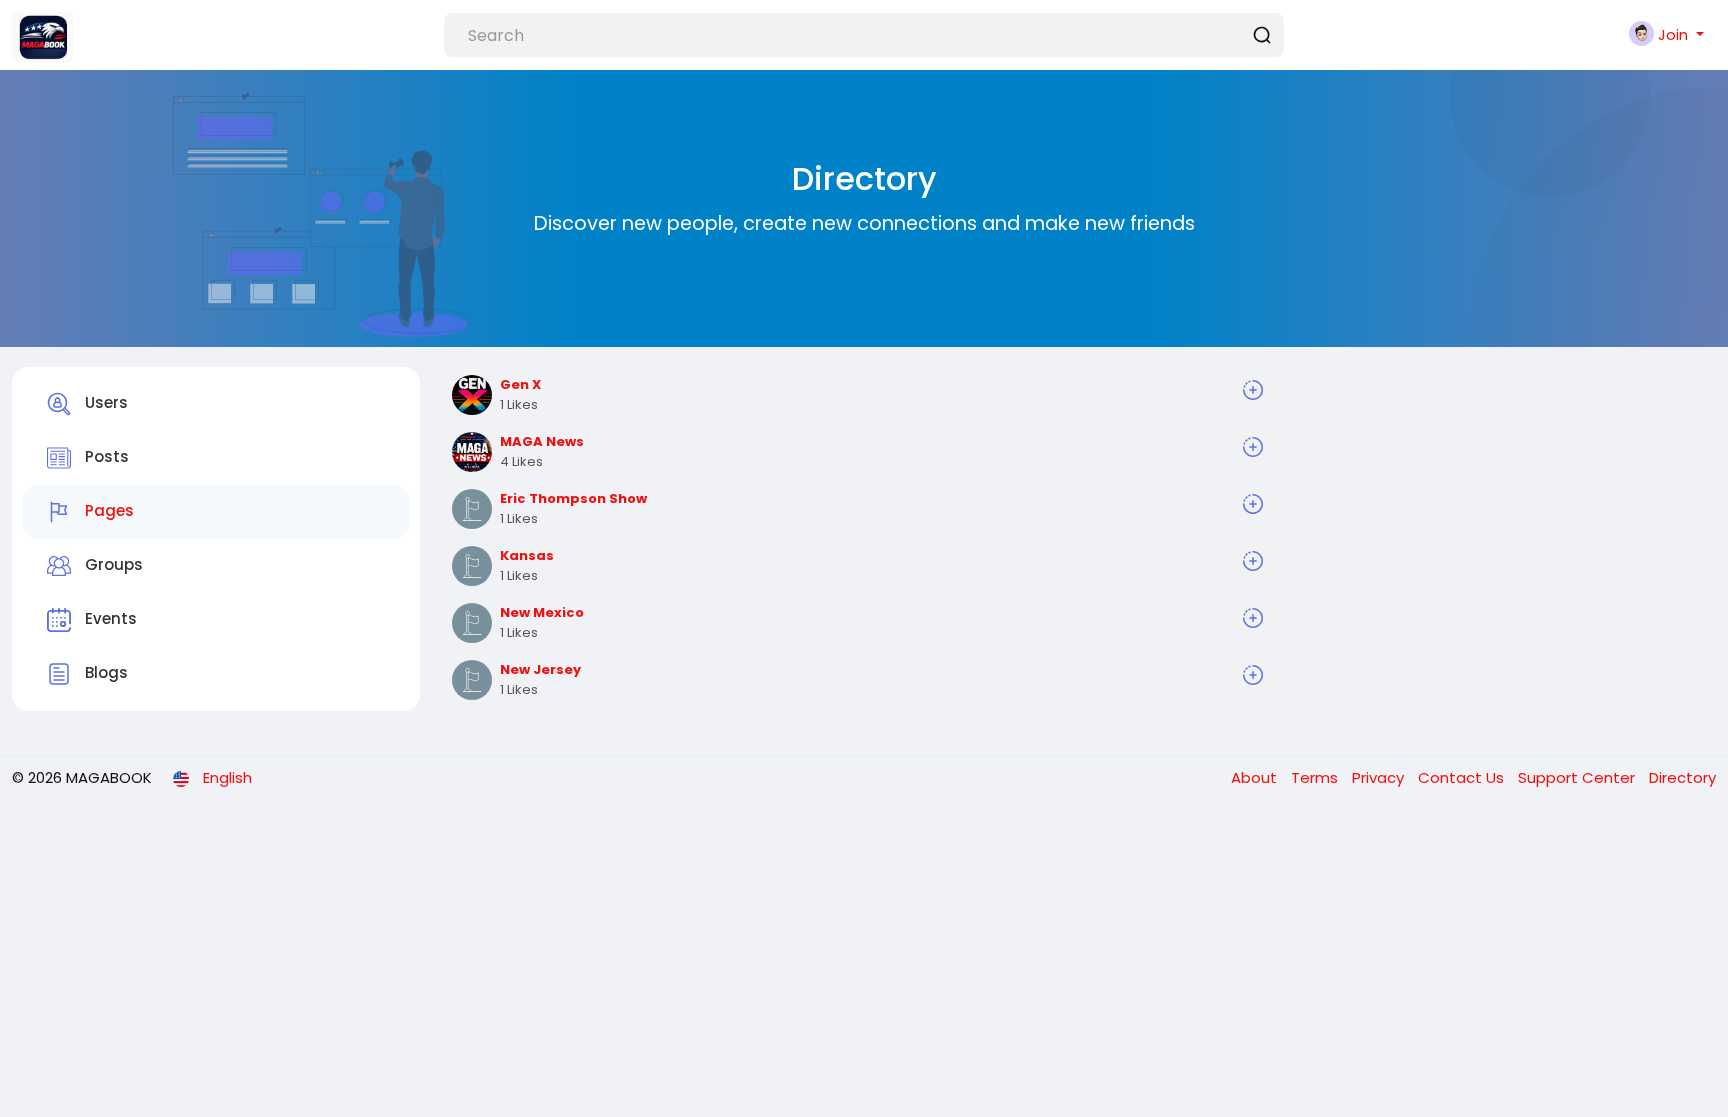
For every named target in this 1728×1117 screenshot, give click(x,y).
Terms (1316, 777)
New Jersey (540, 669)
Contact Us (1463, 777)
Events (109, 619)
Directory (1682, 777)
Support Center (1578, 777)
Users (104, 403)
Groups (112, 565)
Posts (105, 457)
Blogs (104, 673)
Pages (107, 511)
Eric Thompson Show (573, 498)
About (1256, 777)
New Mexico (542, 612)
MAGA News (542, 441)
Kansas (527, 555)
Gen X (520, 384)
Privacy (1380, 777)
